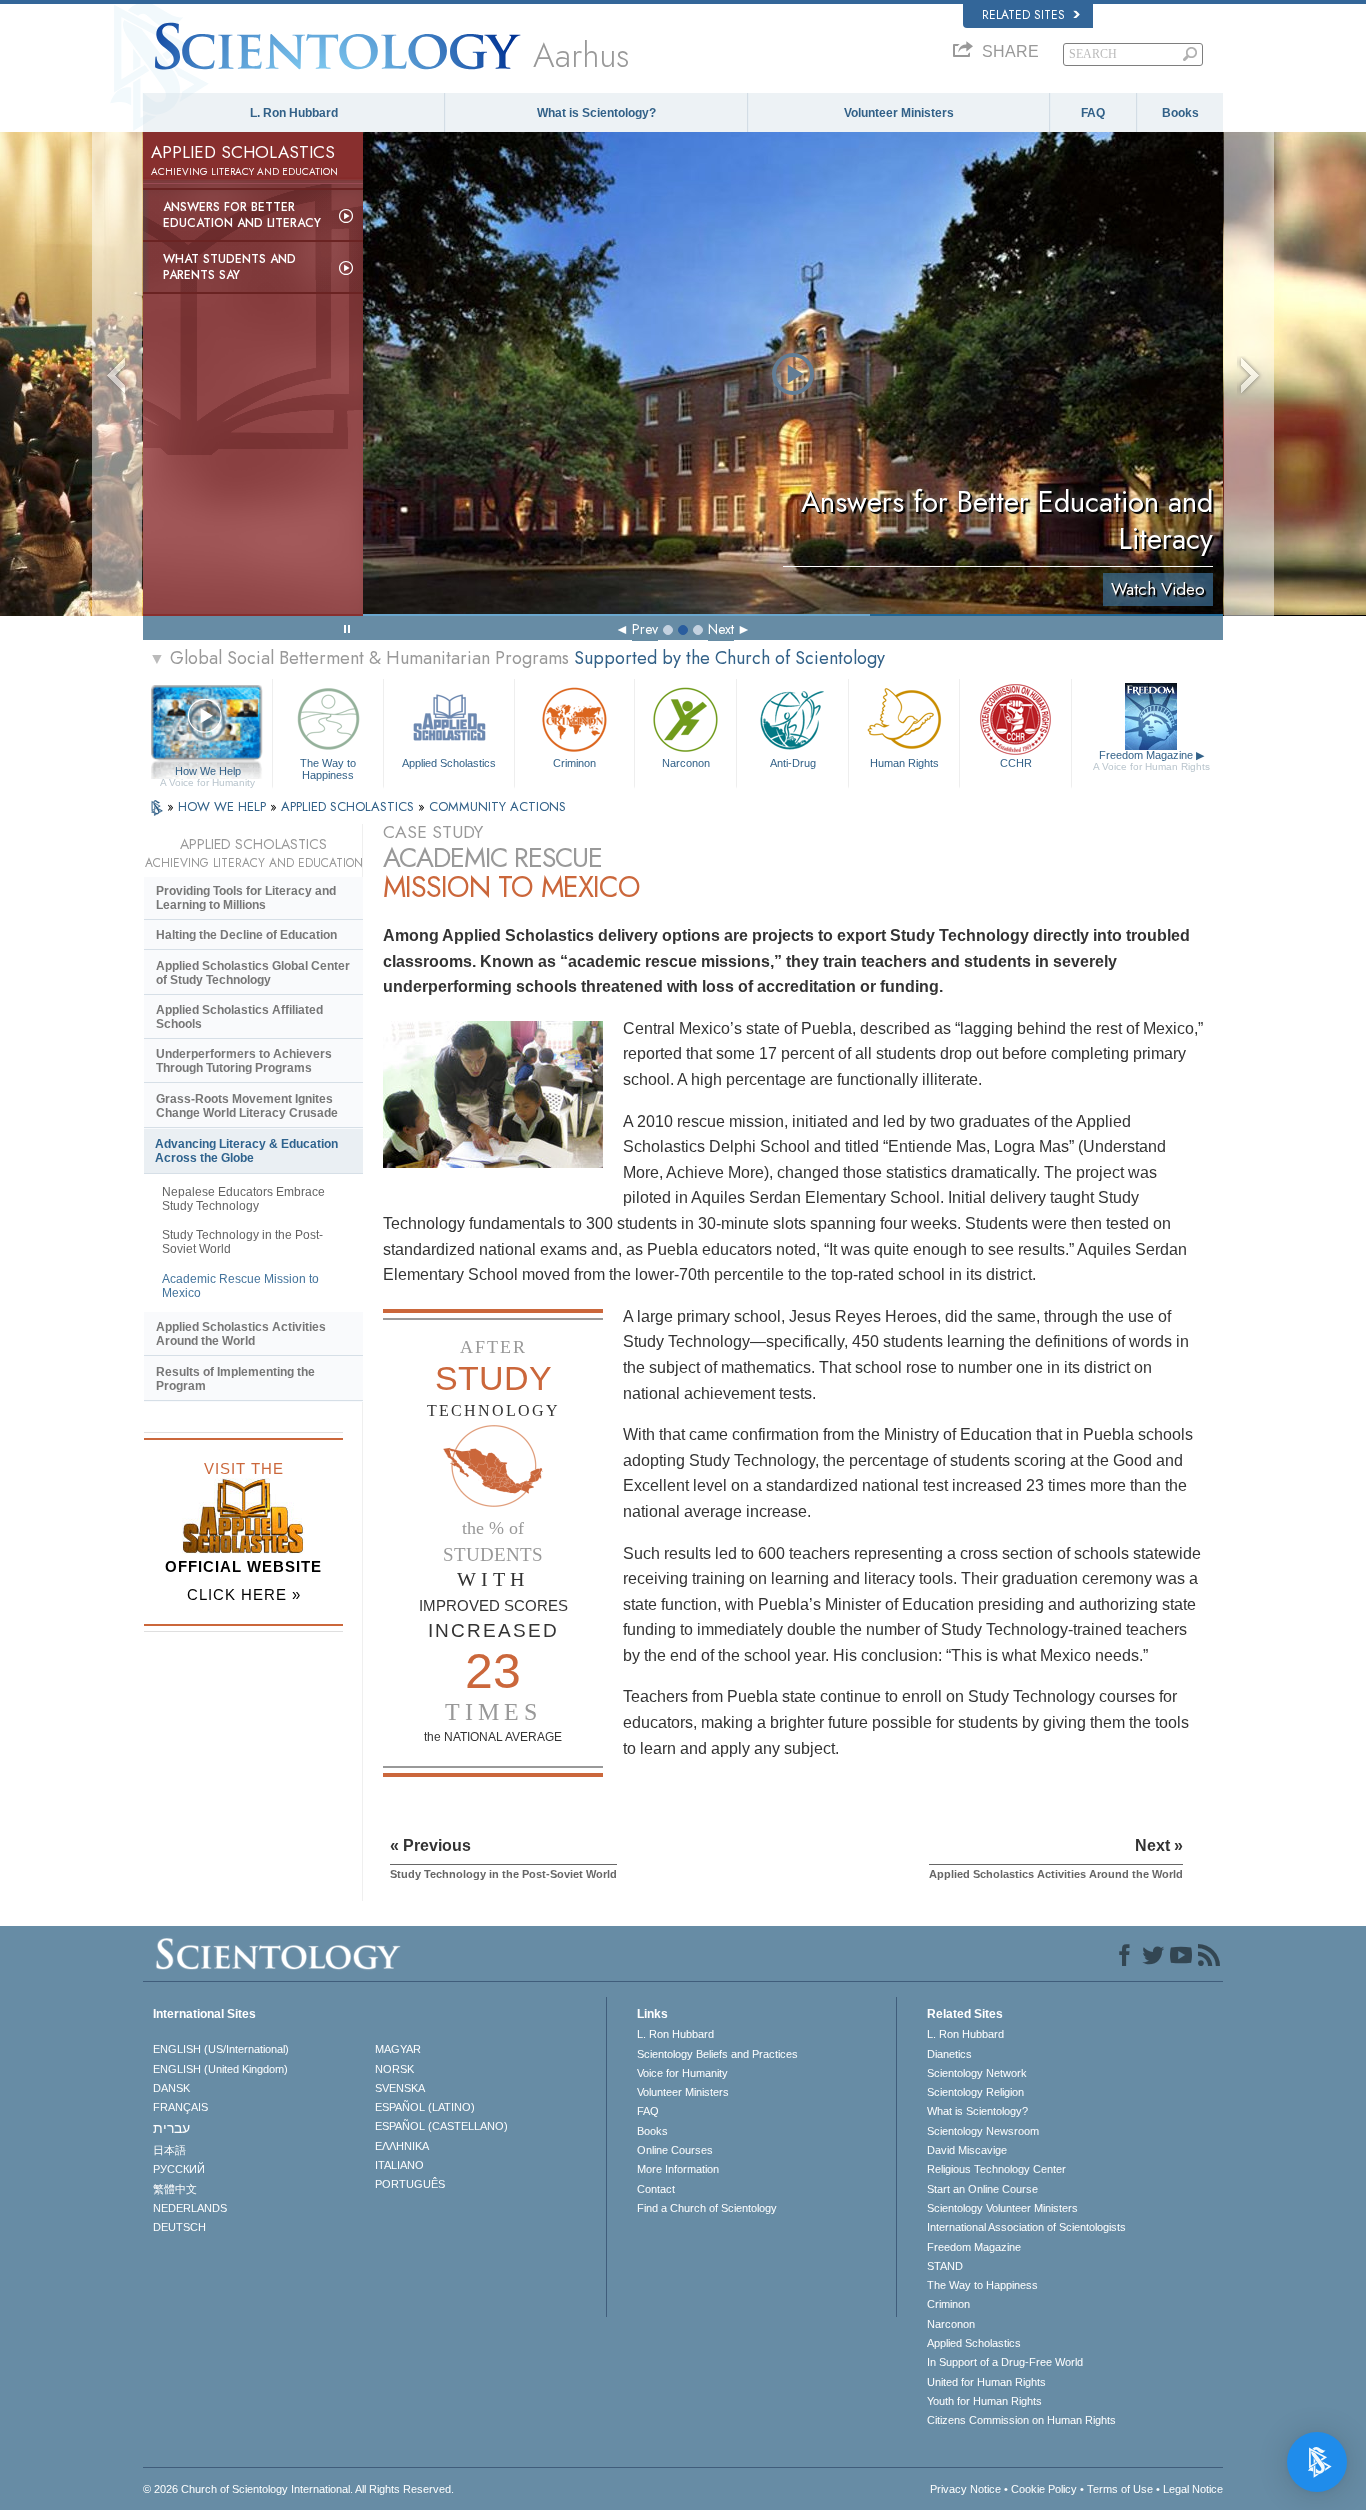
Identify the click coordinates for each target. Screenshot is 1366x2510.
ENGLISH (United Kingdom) (220, 2069)
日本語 (169, 2150)
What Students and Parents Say (229, 267)
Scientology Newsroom (983, 2131)
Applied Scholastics (449, 763)
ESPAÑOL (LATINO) (425, 2107)
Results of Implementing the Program (235, 1379)
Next (721, 629)
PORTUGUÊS (410, 2184)
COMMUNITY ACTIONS (497, 806)
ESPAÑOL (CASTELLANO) (441, 2126)
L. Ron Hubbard (294, 113)
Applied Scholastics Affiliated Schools (239, 1017)
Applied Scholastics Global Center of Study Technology (253, 973)
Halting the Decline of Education (246, 935)
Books (1180, 113)
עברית (171, 2128)
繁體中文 (175, 2189)
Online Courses (675, 2150)
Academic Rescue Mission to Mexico (240, 1286)
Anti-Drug (793, 763)
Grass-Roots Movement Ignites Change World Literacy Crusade (247, 1106)
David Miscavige (967, 2150)
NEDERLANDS (190, 2208)
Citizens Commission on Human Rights (1021, 2420)
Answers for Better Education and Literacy (242, 215)
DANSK (171, 2088)
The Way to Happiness (328, 768)
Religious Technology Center (996, 2169)
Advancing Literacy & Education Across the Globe (246, 1151)
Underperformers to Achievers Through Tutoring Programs (244, 1061)
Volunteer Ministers (899, 113)
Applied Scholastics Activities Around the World (241, 1334)
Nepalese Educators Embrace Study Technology (243, 1199)
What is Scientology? (596, 113)
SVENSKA (400, 2088)
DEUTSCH (179, 2227)
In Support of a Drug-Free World (1005, 2362)
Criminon (574, 763)
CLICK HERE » (244, 1594)
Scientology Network (977, 2073)
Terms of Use (1120, 2489)
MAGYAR (398, 2049)
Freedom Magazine (1151, 760)
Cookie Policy (1044, 2489)
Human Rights (904, 763)
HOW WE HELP (224, 806)
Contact (656, 2189)
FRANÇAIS (180, 2107)
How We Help (207, 772)
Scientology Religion (975, 2092)
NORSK (394, 2069)
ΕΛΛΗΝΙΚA (402, 2146)
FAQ (1093, 113)
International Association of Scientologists (1026, 2227)
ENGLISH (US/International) (221, 2049)
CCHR (1016, 763)
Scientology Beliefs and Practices (717, 2054)
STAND (945, 2266)
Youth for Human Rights (984, 2401)
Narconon (686, 763)
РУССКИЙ (179, 2169)
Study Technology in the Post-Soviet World (242, 1242)
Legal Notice (1193, 2489)
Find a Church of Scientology (707, 2208)
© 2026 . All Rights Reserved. (298, 2489)
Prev (645, 629)
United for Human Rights (986, 2382)
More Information (678, 2169)
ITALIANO (399, 2165)
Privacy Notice (965, 2489)
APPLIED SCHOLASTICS (349, 806)
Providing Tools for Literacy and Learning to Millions (246, 898)
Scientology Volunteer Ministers (1002, 2208)
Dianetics (949, 2054)
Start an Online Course (982, 2189)
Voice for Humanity (682, 2073)
